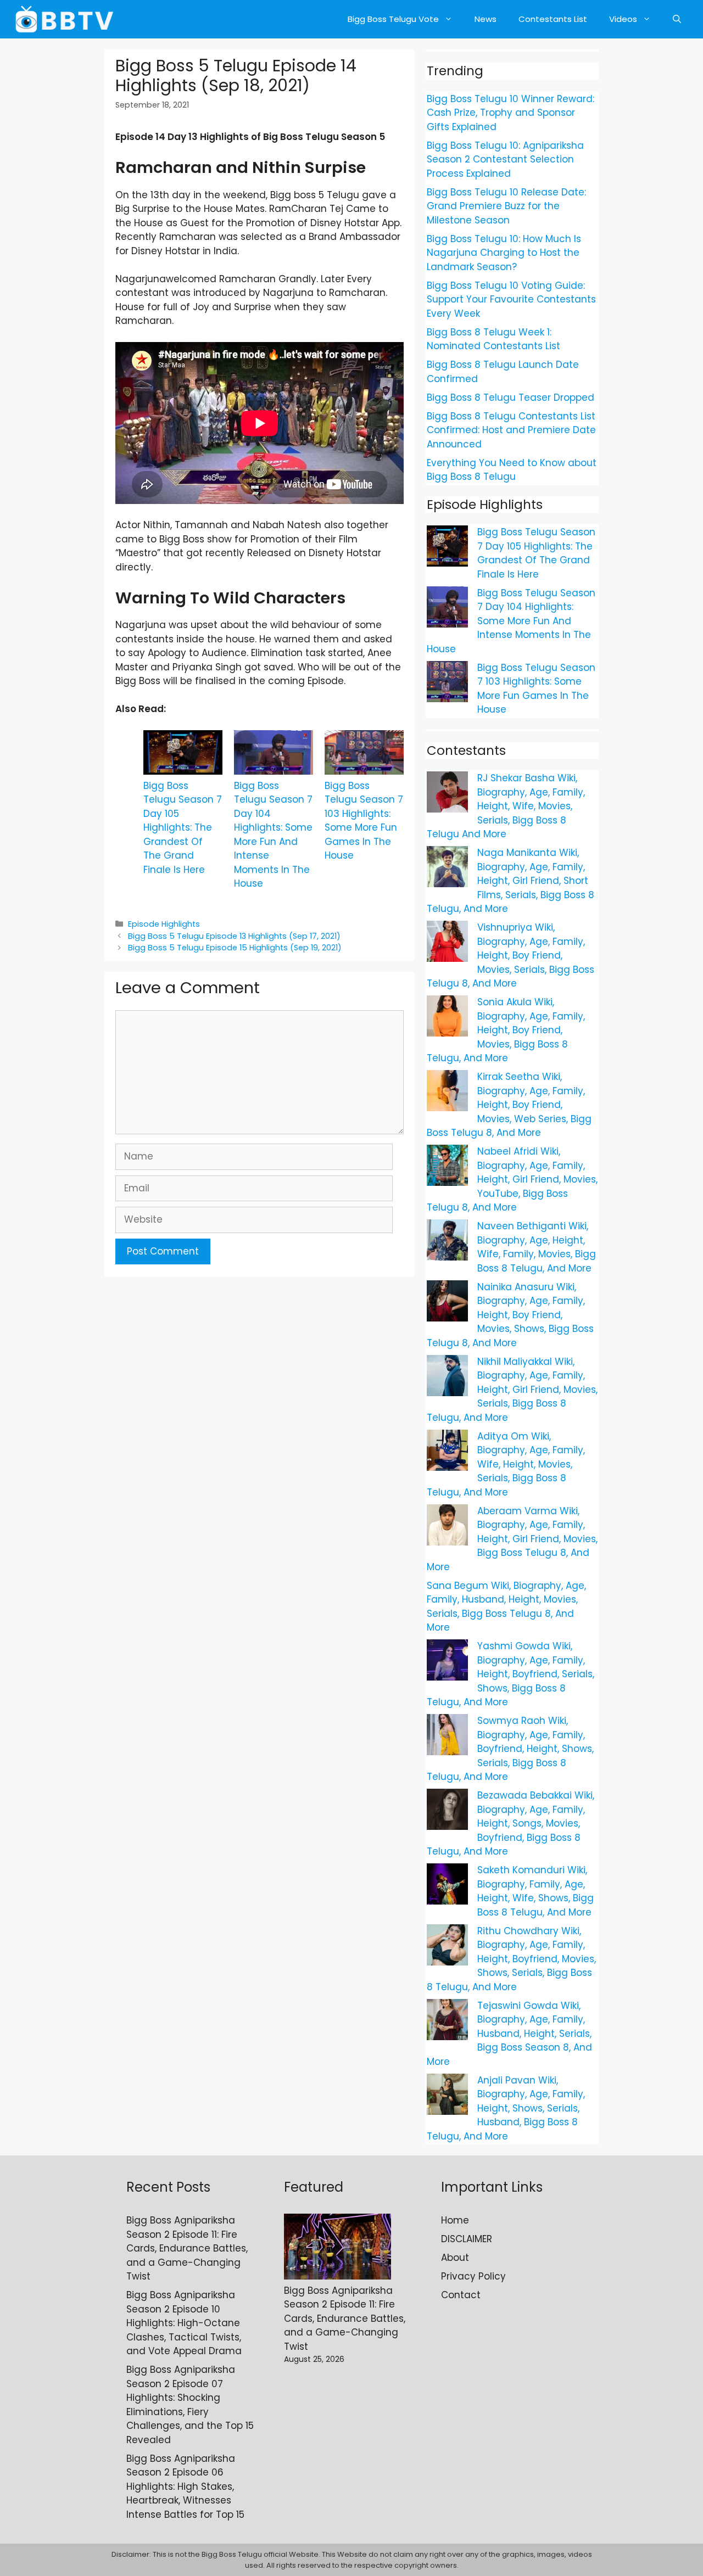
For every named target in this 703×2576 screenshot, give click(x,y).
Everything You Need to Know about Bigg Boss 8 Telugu (512, 470)
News (486, 19)
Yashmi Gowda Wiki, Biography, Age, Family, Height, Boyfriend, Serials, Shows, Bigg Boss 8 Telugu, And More (510, 1674)
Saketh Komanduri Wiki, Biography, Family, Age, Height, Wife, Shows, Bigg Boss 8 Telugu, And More (535, 1891)
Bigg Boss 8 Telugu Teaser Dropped (510, 397)
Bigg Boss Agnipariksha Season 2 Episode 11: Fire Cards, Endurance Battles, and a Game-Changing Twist (187, 2248)
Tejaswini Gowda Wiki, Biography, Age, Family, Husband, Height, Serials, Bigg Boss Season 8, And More (509, 2034)
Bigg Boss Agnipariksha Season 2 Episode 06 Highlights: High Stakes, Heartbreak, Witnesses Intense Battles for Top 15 (185, 2487)
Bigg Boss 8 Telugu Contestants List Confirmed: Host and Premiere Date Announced (511, 430)
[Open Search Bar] (677, 19)
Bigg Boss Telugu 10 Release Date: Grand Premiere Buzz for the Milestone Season (506, 206)
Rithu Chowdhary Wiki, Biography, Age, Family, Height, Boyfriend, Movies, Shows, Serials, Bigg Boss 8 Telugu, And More (511, 1959)
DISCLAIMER (467, 2239)
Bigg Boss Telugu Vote (393, 19)
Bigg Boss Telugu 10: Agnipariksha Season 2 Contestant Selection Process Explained (505, 159)
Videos (623, 19)
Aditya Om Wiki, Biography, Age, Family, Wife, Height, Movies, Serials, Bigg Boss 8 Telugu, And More (506, 1464)
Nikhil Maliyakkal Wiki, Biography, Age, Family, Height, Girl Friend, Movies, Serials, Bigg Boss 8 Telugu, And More (512, 1390)
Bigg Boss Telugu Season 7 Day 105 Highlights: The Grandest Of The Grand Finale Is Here (183, 828)
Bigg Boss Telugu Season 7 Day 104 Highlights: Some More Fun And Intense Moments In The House (273, 835)
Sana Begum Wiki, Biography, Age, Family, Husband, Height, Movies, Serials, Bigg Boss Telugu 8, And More (506, 1607)
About (455, 2258)
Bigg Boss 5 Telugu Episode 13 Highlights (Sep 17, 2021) (234, 936)
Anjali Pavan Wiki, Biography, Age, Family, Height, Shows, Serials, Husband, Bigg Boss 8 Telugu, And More (506, 2108)
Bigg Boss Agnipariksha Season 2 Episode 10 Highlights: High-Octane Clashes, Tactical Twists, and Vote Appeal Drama (184, 2323)
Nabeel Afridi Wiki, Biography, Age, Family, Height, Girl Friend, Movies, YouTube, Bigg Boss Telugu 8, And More (512, 1179)
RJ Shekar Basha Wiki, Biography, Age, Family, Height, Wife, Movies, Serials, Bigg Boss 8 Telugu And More (506, 806)
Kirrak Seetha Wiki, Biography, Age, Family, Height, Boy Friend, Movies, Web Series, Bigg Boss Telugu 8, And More (509, 1105)
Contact (461, 2295)
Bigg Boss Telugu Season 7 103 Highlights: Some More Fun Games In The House (364, 821)
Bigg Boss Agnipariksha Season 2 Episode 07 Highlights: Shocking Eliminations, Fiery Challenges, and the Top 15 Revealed (190, 2405)
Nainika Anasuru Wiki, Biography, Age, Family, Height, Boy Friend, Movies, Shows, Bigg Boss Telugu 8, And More (510, 1315)
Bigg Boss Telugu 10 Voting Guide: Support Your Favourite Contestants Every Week (511, 299)
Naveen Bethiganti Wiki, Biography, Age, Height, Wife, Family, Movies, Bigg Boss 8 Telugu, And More (537, 1247)
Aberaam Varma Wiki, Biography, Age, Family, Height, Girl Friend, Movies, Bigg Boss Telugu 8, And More (512, 1539)
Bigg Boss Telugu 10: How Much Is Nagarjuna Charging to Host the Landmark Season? (504, 253)
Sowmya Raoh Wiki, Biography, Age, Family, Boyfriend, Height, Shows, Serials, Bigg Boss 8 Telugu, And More (510, 1749)
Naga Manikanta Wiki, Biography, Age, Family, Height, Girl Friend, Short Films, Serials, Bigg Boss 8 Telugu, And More (510, 881)
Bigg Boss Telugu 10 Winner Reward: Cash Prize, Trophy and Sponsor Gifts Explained (510, 113)
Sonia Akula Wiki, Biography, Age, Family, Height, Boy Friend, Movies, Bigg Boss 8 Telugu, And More (506, 1030)
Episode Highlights (164, 924)
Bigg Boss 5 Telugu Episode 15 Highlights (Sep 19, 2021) (235, 948)
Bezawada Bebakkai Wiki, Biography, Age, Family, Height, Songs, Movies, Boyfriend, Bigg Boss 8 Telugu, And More (510, 1823)
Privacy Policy (473, 2276)
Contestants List (553, 19)
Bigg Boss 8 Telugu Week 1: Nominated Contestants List (493, 339)
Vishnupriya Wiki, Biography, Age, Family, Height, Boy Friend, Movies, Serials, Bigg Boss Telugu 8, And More (510, 955)
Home (455, 2220)
